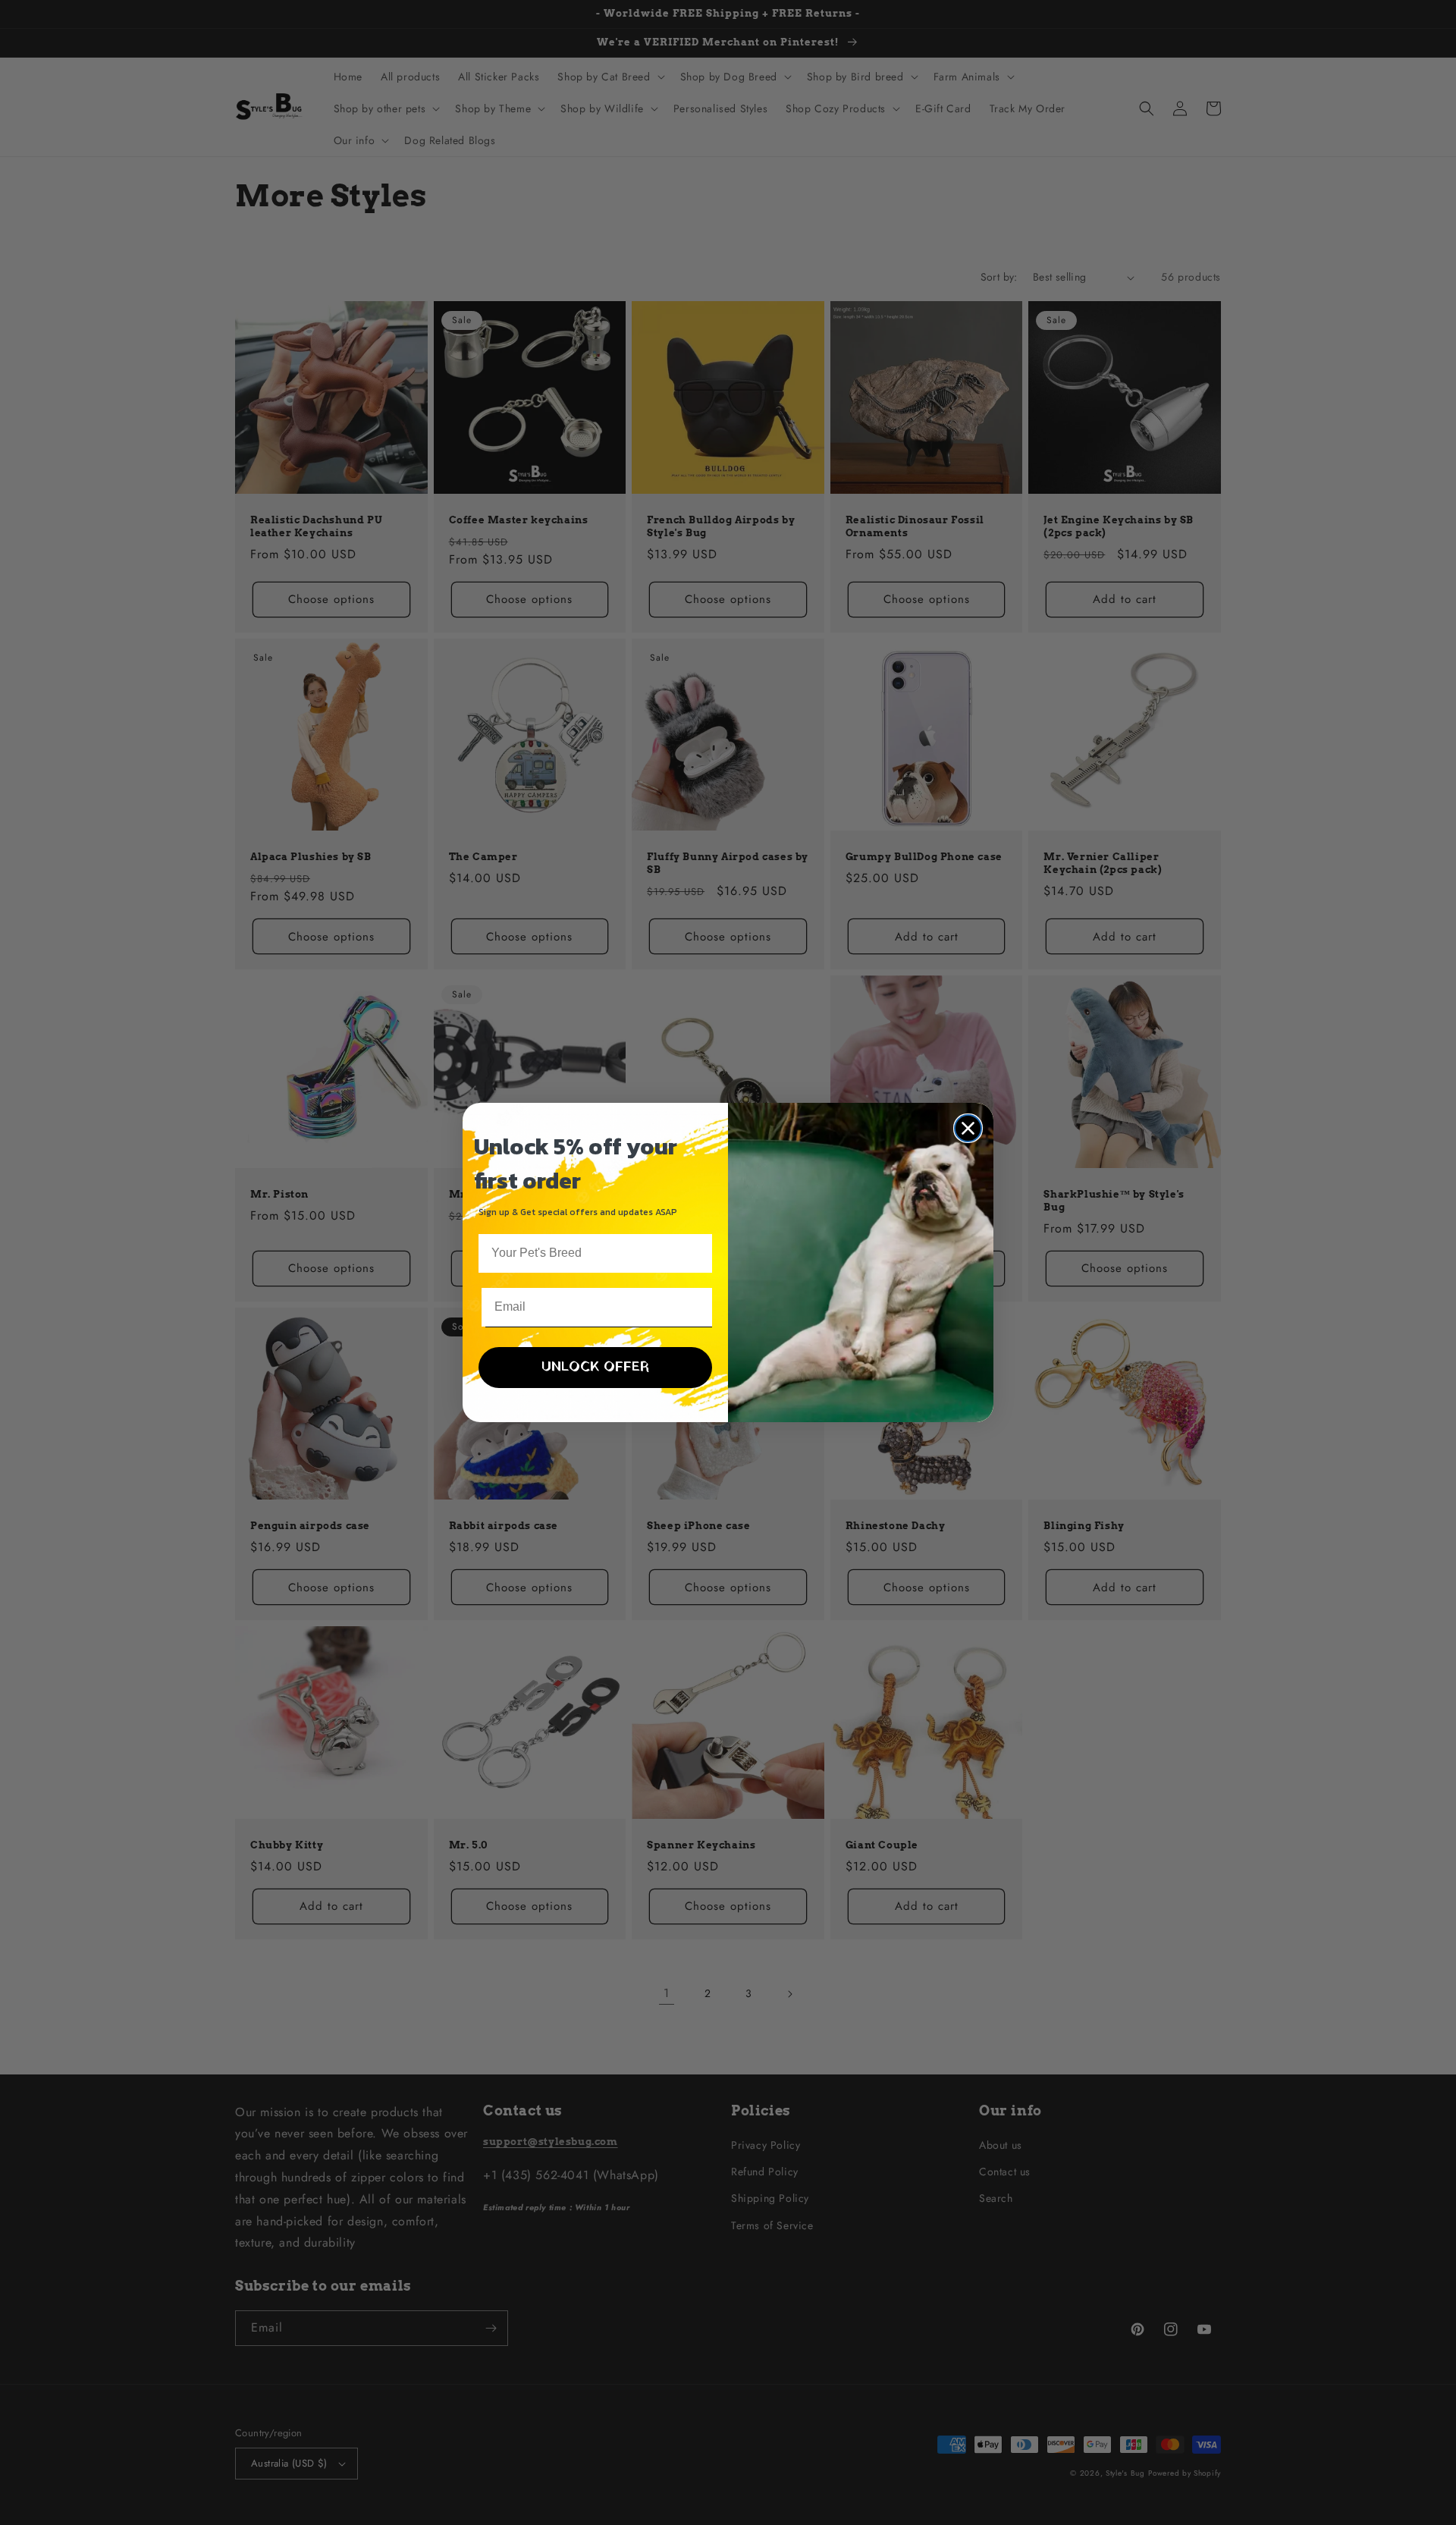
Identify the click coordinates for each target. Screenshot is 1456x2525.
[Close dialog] (968, 1128)
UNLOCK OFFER (595, 1367)
